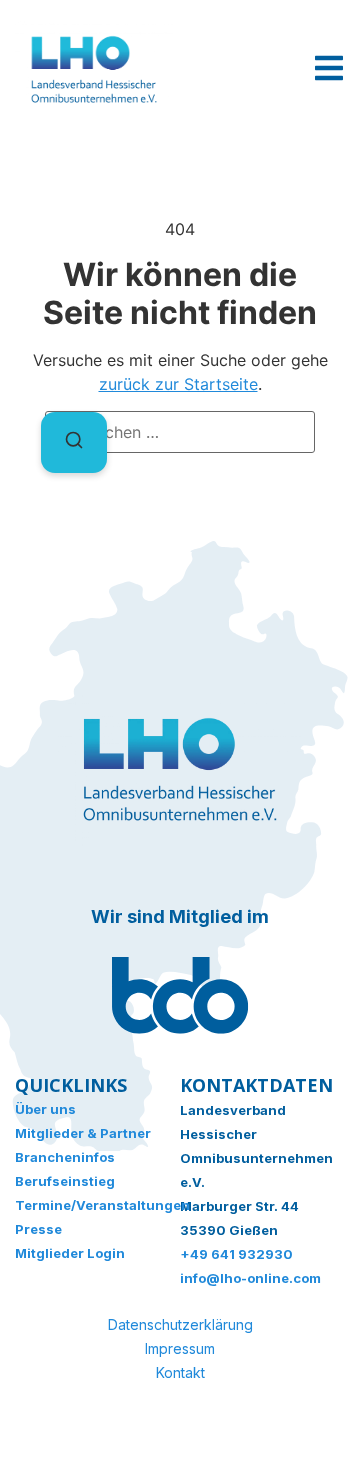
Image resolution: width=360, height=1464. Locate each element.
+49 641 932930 (236, 1254)
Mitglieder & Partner (83, 1133)
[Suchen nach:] (180, 432)
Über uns (45, 1109)
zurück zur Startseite (178, 384)
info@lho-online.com (250, 1278)
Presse (38, 1229)
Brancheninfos (65, 1157)
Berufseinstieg (65, 1181)
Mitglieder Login (70, 1253)
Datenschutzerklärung (180, 1324)
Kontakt (180, 1372)
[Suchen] (74, 442)
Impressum (180, 1348)
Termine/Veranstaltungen (97, 1205)
